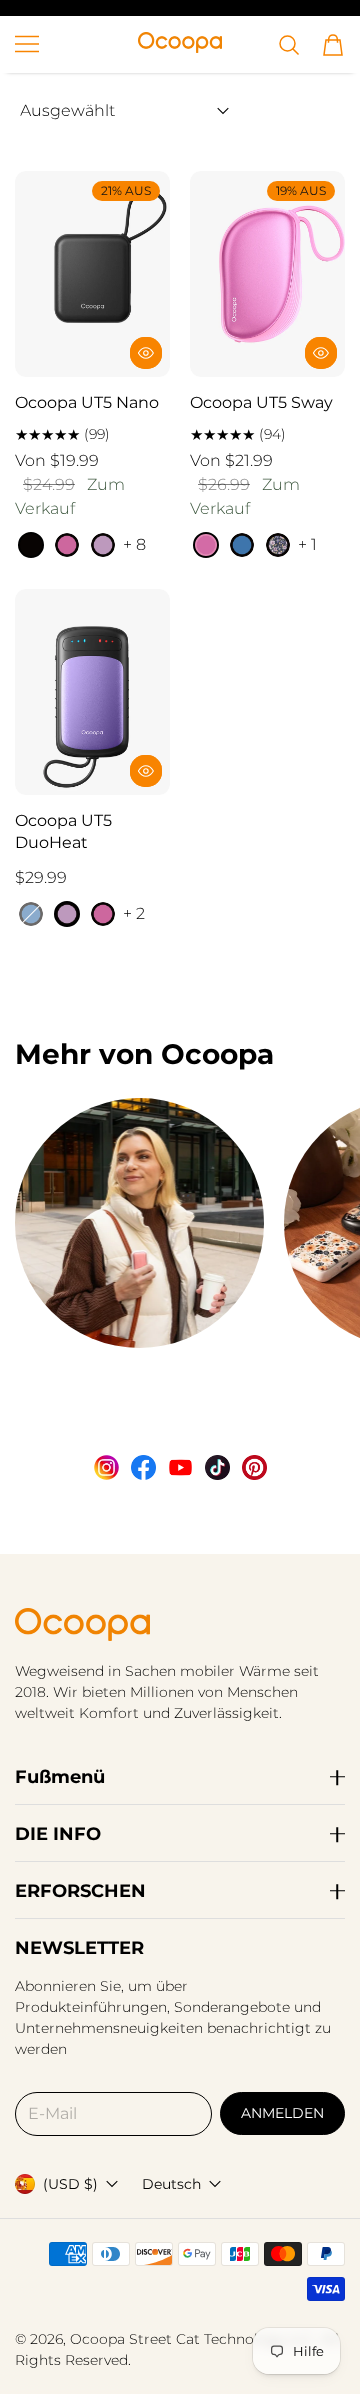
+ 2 (134, 913)
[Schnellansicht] (146, 353)
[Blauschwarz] (242, 545)
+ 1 (307, 544)
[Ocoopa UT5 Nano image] (92, 274)
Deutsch (171, 2184)
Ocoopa (97, 2339)
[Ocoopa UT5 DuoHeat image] (92, 692)
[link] (139, 1248)
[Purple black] (103, 545)
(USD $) (70, 2184)
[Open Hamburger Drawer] (27, 44)
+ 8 (134, 544)
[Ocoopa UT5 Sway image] (267, 274)
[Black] (31, 545)
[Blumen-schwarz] (278, 545)
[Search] (289, 45)
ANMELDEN (282, 2113)
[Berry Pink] (67, 545)
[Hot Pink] (206, 545)
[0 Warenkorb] (333, 45)
